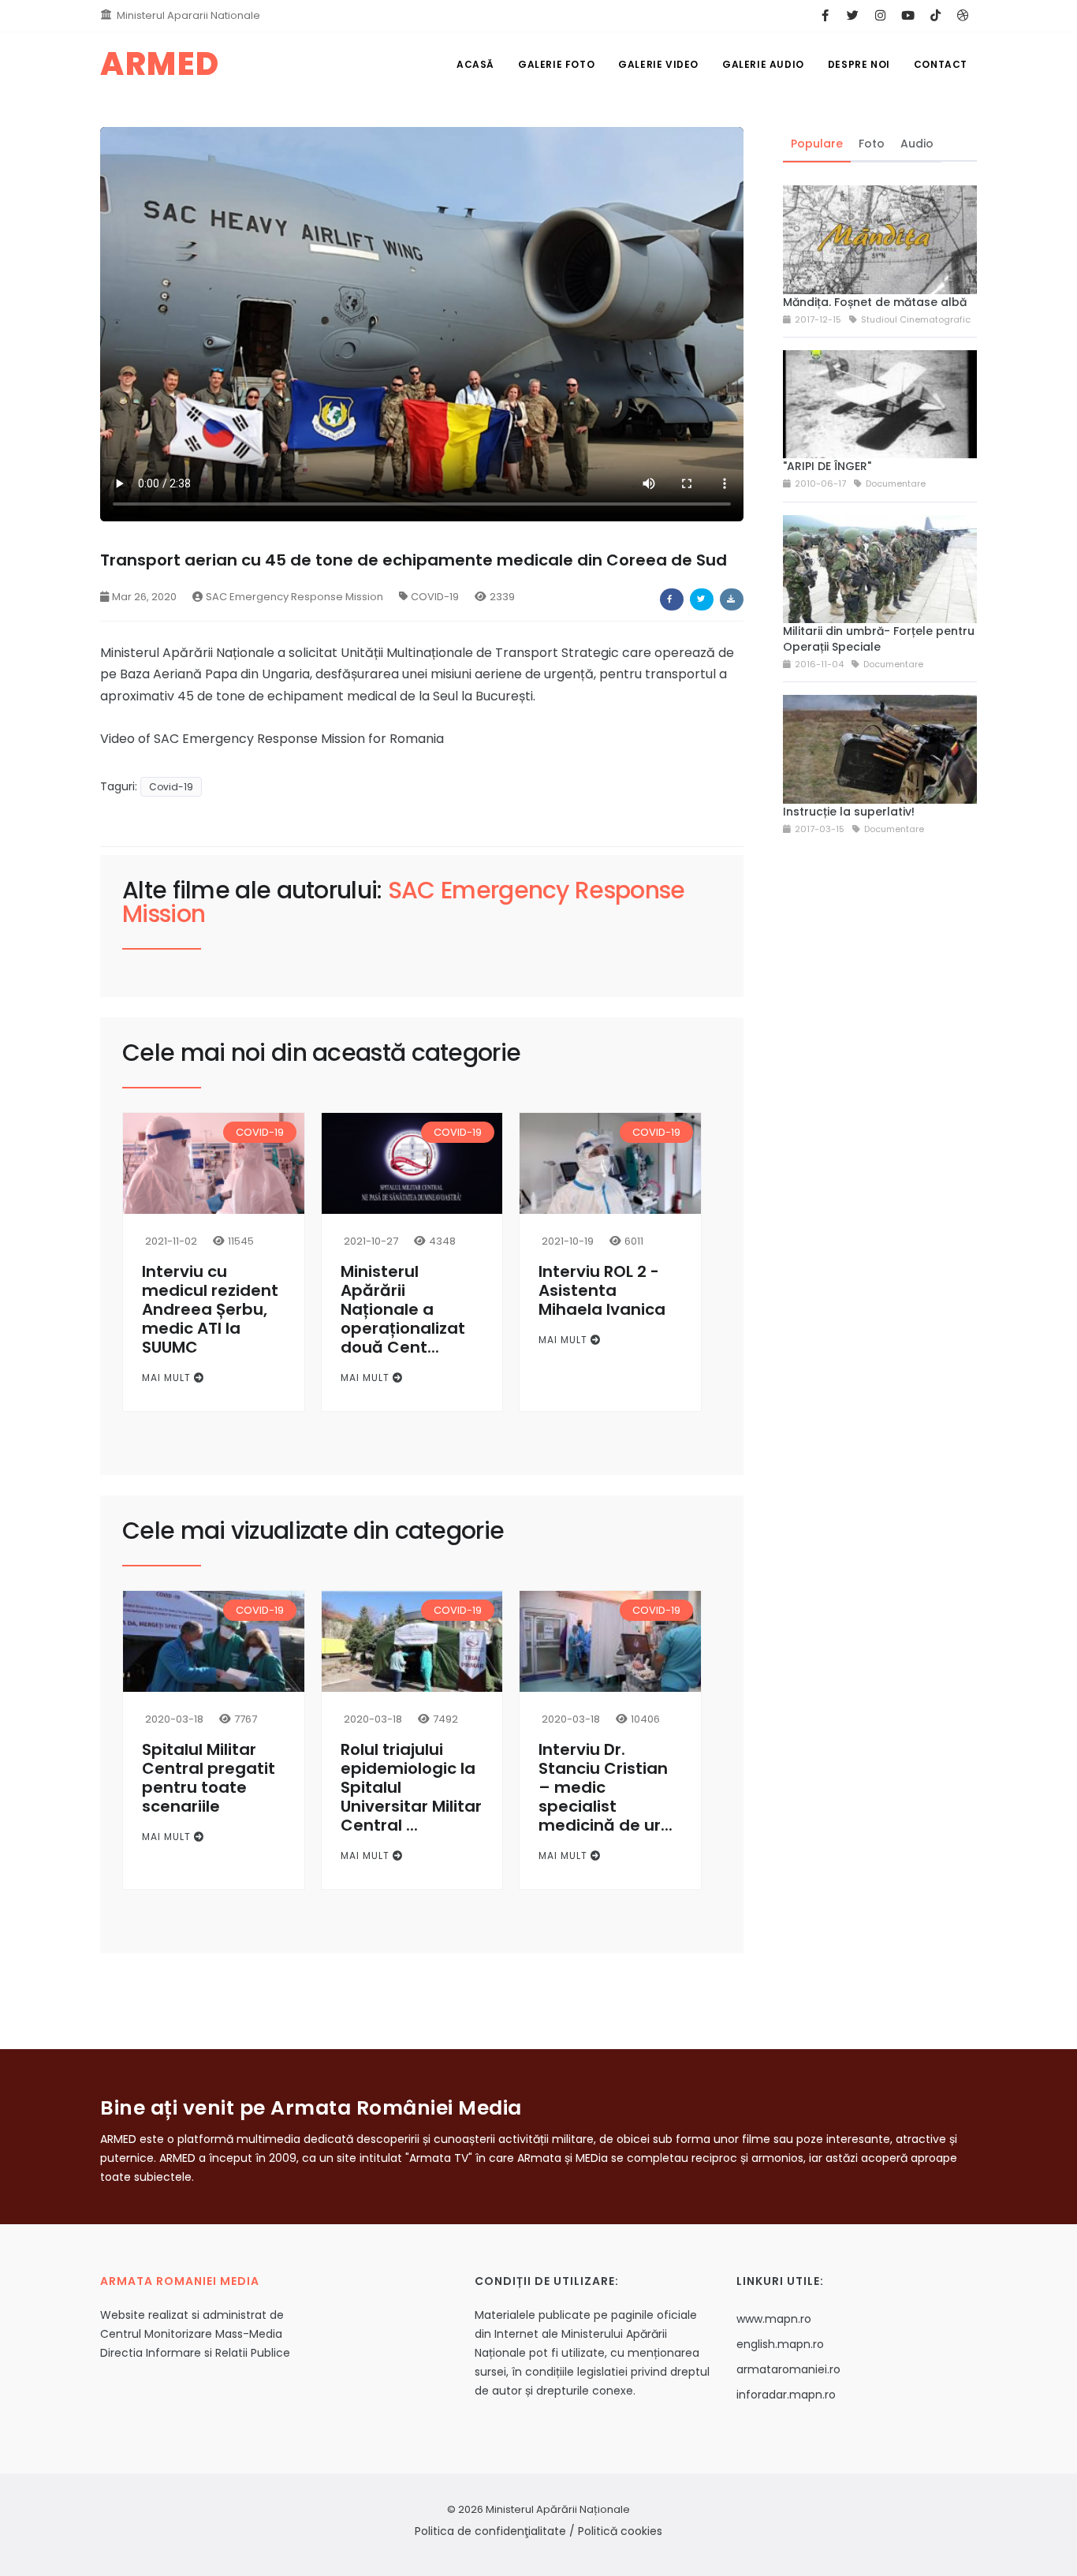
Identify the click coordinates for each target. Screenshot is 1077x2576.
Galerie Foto (556, 64)
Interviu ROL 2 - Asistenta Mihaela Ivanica (602, 1290)
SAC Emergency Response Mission (294, 597)
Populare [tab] (817, 144)
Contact (941, 64)
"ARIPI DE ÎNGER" (827, 466)
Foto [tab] (872, 144)
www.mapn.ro (774, 2319)
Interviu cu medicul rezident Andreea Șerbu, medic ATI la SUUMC (210, 1309)
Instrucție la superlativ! (849, 812)
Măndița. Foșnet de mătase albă (875, 302)
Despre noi (859, 64)
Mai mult (168, 1378)
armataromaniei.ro (788, 2369)
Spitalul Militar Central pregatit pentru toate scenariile (209, 1778)
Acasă (475, 64)
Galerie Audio (763, 64)
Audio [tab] (917, 144)
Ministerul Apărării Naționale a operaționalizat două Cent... (403, 1309)
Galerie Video (658, 64)
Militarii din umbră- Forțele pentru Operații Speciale (879, 639)
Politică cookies (620, 2531)
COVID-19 (435, 597)
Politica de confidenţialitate (490, 2531)
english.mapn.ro (780, 2344)
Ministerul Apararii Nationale (188, 15)
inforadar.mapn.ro (786, 2395)
